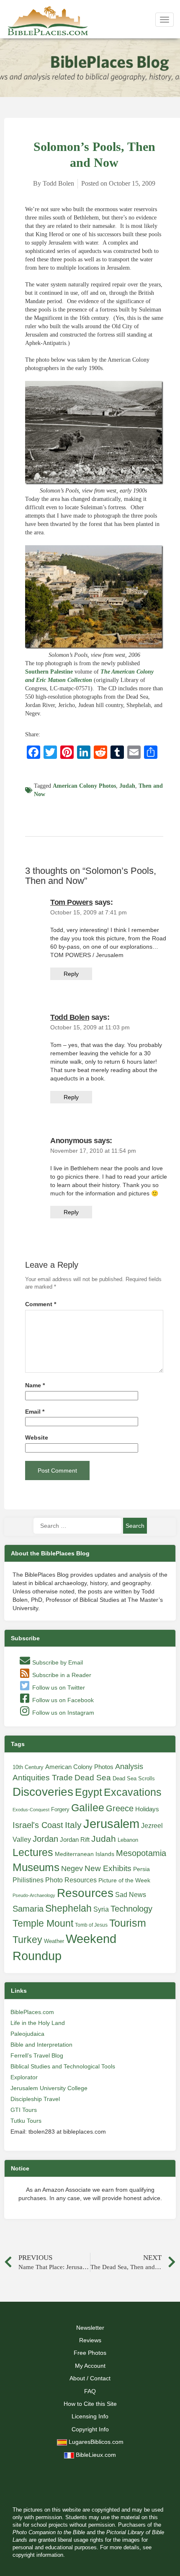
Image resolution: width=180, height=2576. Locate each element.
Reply (71, 974)
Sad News (131, 1894)
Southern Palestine (49, 672)
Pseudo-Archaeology (34, 1895)
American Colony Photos (84, 786)
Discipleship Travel (35, 2099)
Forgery (60, 1809)
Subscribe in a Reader (61, 1675)
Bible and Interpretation (41, 2045)
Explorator (24, 2077)
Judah (127, 786)
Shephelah (68, 1908)
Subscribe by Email (57, 1662)
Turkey (27, 1940)
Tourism (128, 1923)
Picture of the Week (124, 1880)
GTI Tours (24, 2110)
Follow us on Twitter (58, 1688)
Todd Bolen (70, 1017)
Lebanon (128, 1840)
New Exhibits (108, 1868)
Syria (101, 1909)
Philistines (28, 1880)
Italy (73, 1825)
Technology (131, 1909)
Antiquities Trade (43, 1778)
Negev (72, 1869)
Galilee (88, 1808)
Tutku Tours (26, 2121)
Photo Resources (71, 1880)
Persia (141, 1869)
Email (35, 1412)
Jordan (45, 1839)
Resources (85, 1893)
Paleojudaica (27, 2034)
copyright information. (39, 2555)
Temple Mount (43, 1924)
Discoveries (43, 1792)
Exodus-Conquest (31, 1810)
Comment (41, 1304)
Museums (36, 1867)
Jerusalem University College (49, 2088)
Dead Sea (93, 1778)
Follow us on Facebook (62, 1700)
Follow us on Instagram (62, 1713)
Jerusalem (111, 1824)
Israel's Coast (38, 1825)
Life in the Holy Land (38, 2023)
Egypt (89, 1792)
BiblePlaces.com (32, 2012)
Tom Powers (71, 902)
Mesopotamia (141, 1853)
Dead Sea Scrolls (134, 1778)
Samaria (28, 1909)
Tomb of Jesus (91, 1925)
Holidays (147, 1809)
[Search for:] (77, 1526)
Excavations (133, 1792)
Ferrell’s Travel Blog (37, 2055)
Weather (54, 1941)
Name (35, 1385)
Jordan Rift (75, 1840)
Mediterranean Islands (85, 1854)
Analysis (129, 1766)
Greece (120, 1808)
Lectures (33, 1852)
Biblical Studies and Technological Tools (63, 2066)
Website (37, 1438)
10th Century (28, 1767)
